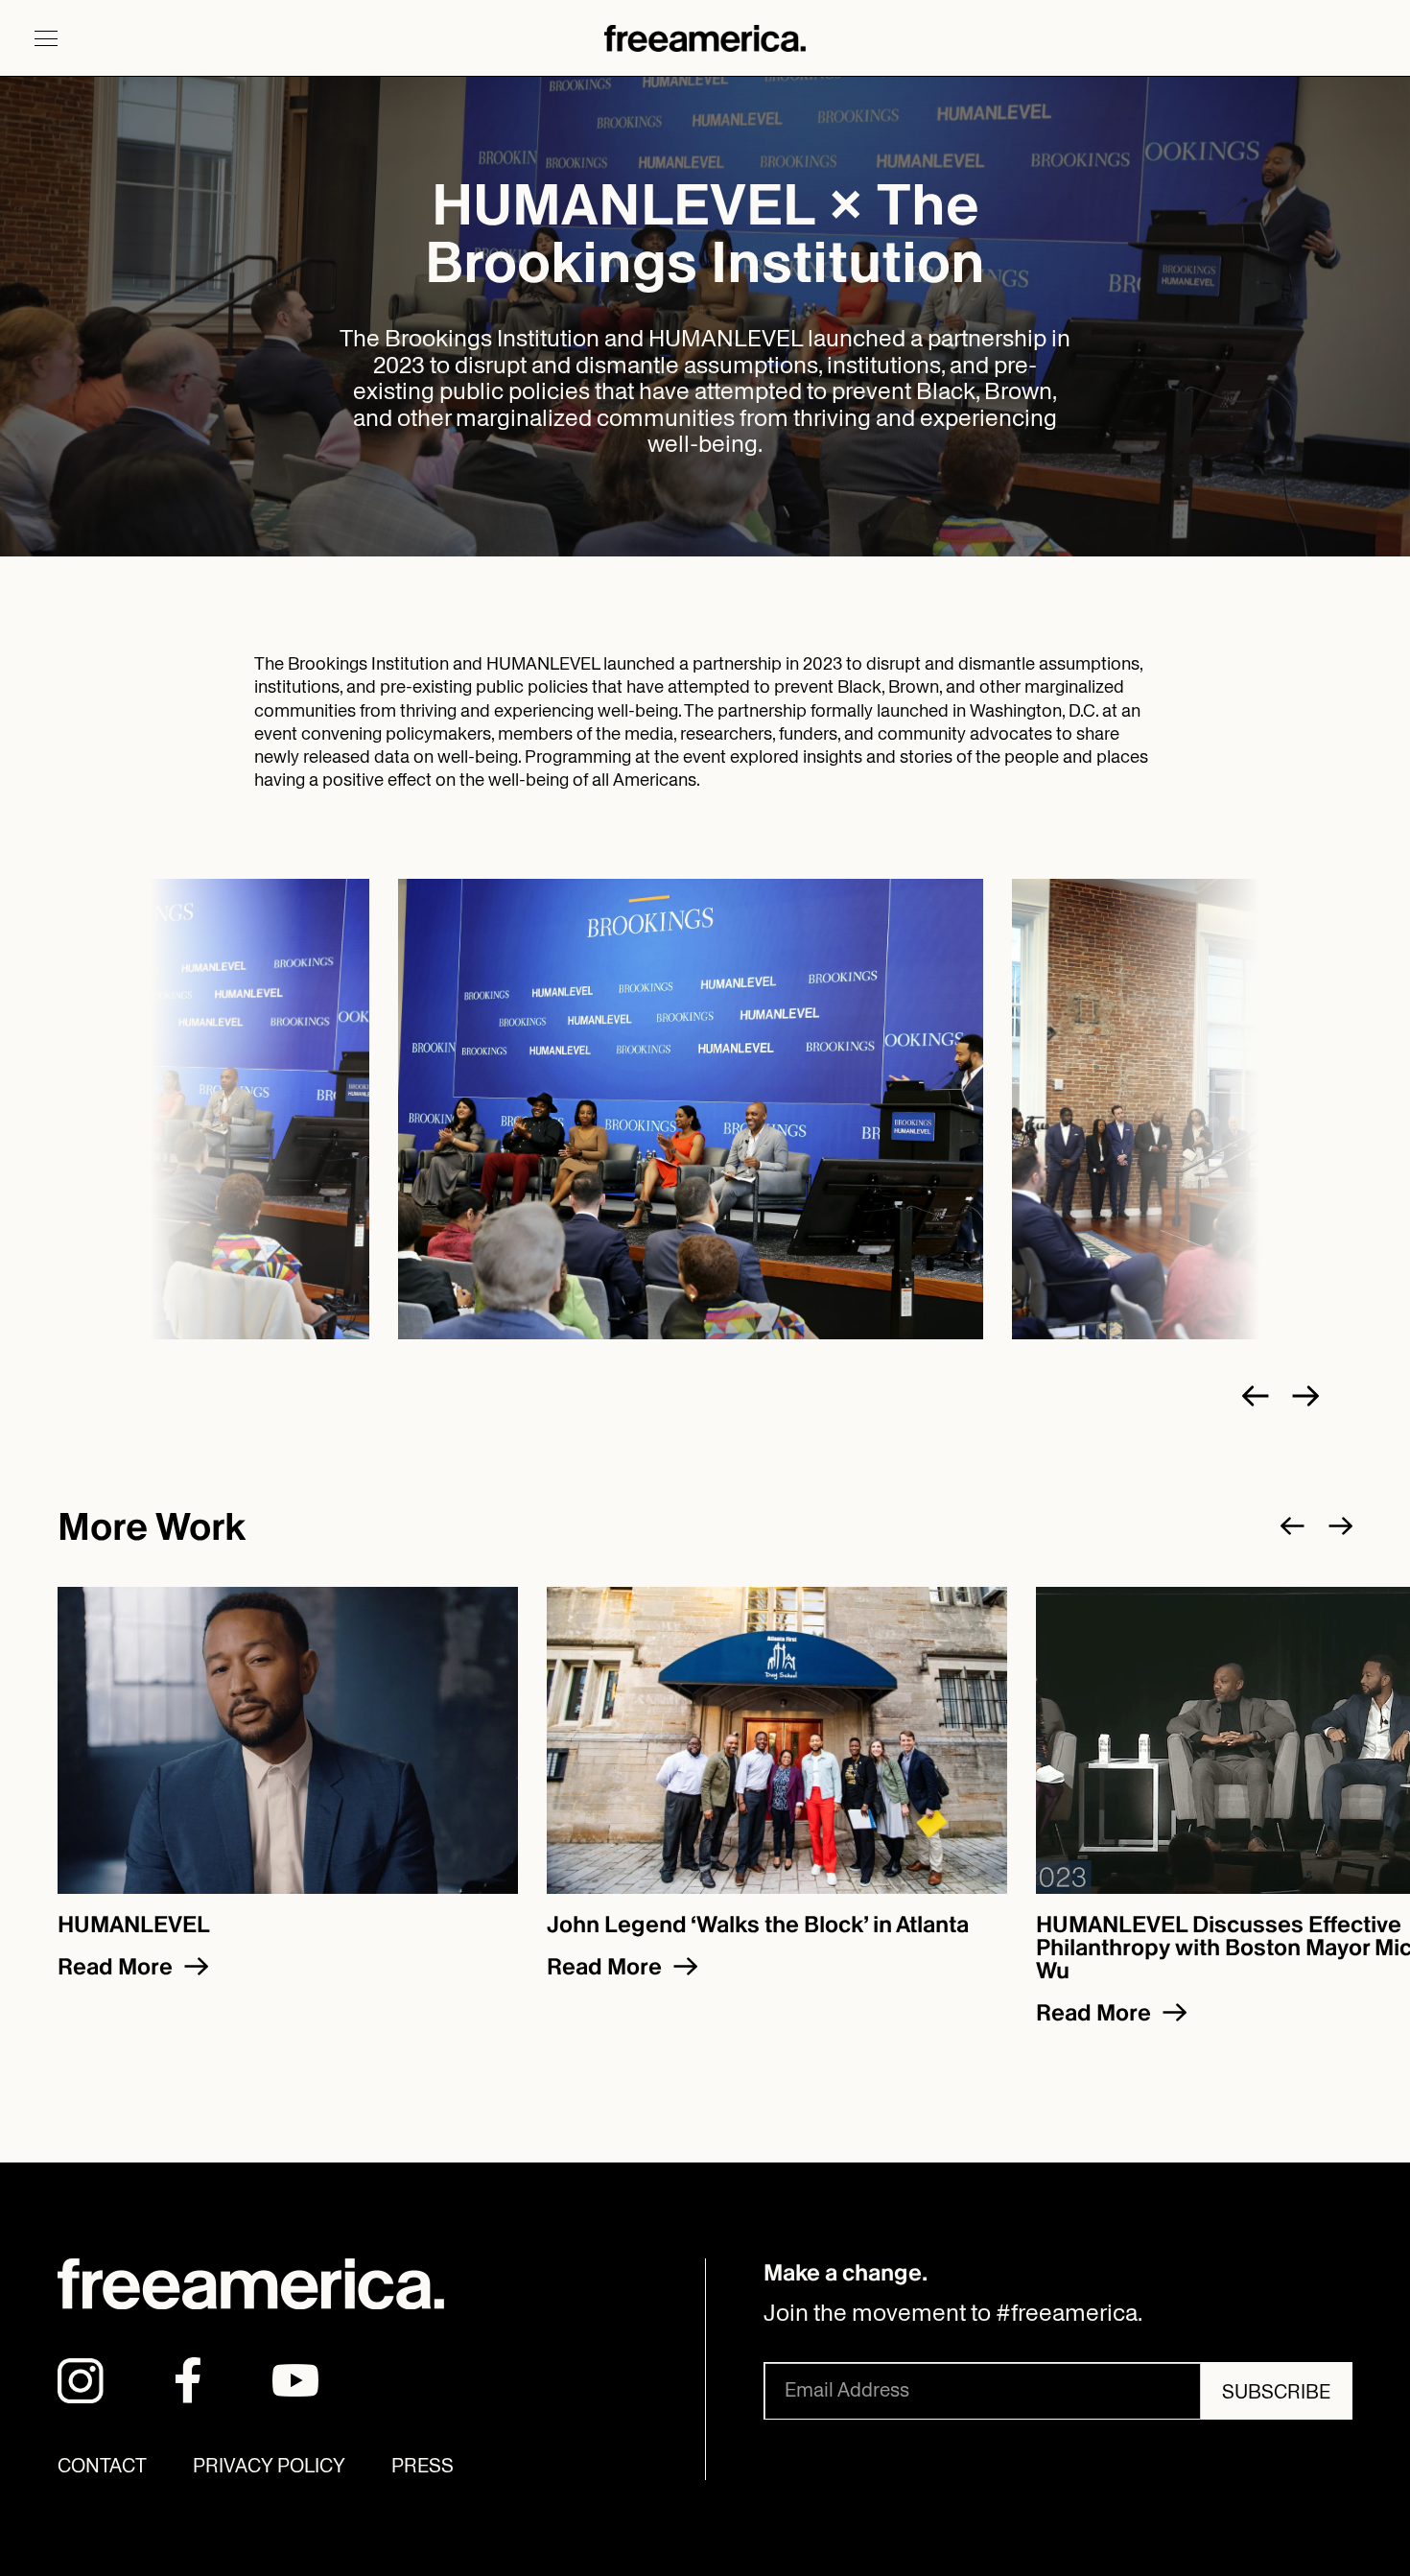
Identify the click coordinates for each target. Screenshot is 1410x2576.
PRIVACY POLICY (269, 2466)
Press (423, 2466)
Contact (102, 2466)
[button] (46, 38)
